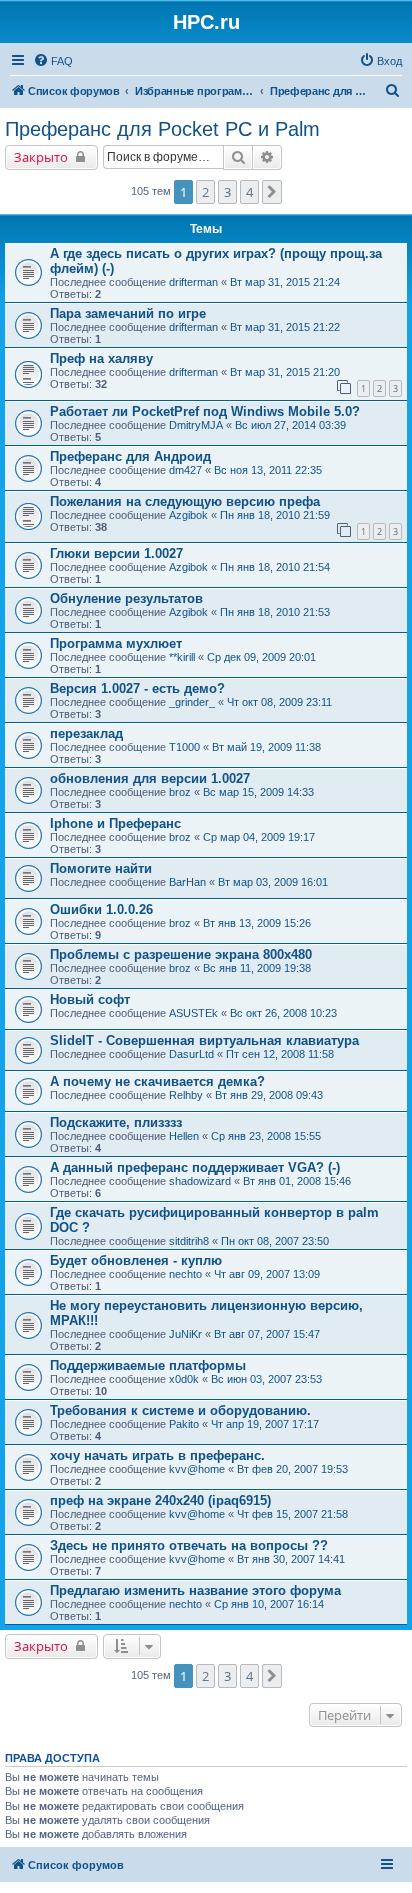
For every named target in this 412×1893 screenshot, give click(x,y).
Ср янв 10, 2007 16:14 (269, 1604)
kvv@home (197, 1469)
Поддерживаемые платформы (148, 1365)
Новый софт (90, 999)
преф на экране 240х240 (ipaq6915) (160, 1500)
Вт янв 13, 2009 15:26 (257, 923)
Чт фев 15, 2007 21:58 (292, 1514)
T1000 (184, 747)
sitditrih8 (189, 1241)
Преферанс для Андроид (130, 456)
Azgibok (188, 515)
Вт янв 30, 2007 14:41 (291, 1559)
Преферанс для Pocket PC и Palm (162, 129)
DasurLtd (191, 1054)
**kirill (182, 657)
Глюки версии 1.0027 (116, 553)
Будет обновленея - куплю (136, 1260)
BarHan (187, 882)
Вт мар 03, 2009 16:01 (273, 882)
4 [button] (249, 192)
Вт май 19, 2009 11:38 (266, 747)
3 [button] (227, 192)
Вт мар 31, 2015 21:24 (285, 282)
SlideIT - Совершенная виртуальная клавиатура (204, 1040)
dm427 (185, 470)
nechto (185, 1274)
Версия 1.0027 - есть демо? (137, 688)
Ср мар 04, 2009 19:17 (259, 837)
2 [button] (205, 192)
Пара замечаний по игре (128, 313)
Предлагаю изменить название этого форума (195, 1590)
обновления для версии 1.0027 (150, 778)
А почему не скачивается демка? (157, 1081)
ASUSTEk (193, 1013)
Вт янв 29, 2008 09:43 (269, 1095)
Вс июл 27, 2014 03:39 (290, 425)
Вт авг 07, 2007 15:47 (267, 1334)
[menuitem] (53, 61)
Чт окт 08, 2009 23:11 (279, 702)
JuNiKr (185, 1334)
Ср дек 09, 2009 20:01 (261, 657)
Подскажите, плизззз (116, 1122)
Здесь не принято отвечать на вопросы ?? (189, 1545)
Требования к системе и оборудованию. (180, 1410)
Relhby (186, 1095)
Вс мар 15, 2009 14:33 (258, 792)
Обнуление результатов (126, 598)
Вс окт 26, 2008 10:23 (283, 1013)
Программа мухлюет (116, 643)
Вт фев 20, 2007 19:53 (292, 1469)
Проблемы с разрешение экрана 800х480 (181, 954)
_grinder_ (192, 702)
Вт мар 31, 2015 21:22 (285, 327)
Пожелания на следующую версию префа (185, 501)
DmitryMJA (196, 425)
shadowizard (200, 1181)
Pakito (184, 1424)
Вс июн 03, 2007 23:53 (266, 1379)
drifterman (193, 282)
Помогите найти (101, 868)
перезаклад (86, 733)
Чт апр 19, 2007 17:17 (265, 1424)
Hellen (184, 1136)
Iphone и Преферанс (115, 823)
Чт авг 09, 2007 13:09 (267, 1274)
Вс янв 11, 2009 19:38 (257, 968)
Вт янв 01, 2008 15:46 (297, 1181)
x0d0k (184, 1379)
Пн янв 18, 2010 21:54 (275, 567)
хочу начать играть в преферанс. (157, 1455)
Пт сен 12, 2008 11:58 (280, 1054)
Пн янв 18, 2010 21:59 (275, 515)
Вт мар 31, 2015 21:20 (285, 372)
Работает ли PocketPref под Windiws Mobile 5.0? (205, 411)
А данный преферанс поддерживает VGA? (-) (195, 1167)
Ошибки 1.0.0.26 (101, 909)
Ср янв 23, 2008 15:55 (266, 1136)
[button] (272, 192)
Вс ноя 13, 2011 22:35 (268, 470)
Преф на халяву (101, 358)
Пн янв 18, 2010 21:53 (275, 612)
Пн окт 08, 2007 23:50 (275, 1241)
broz (180, 792)
